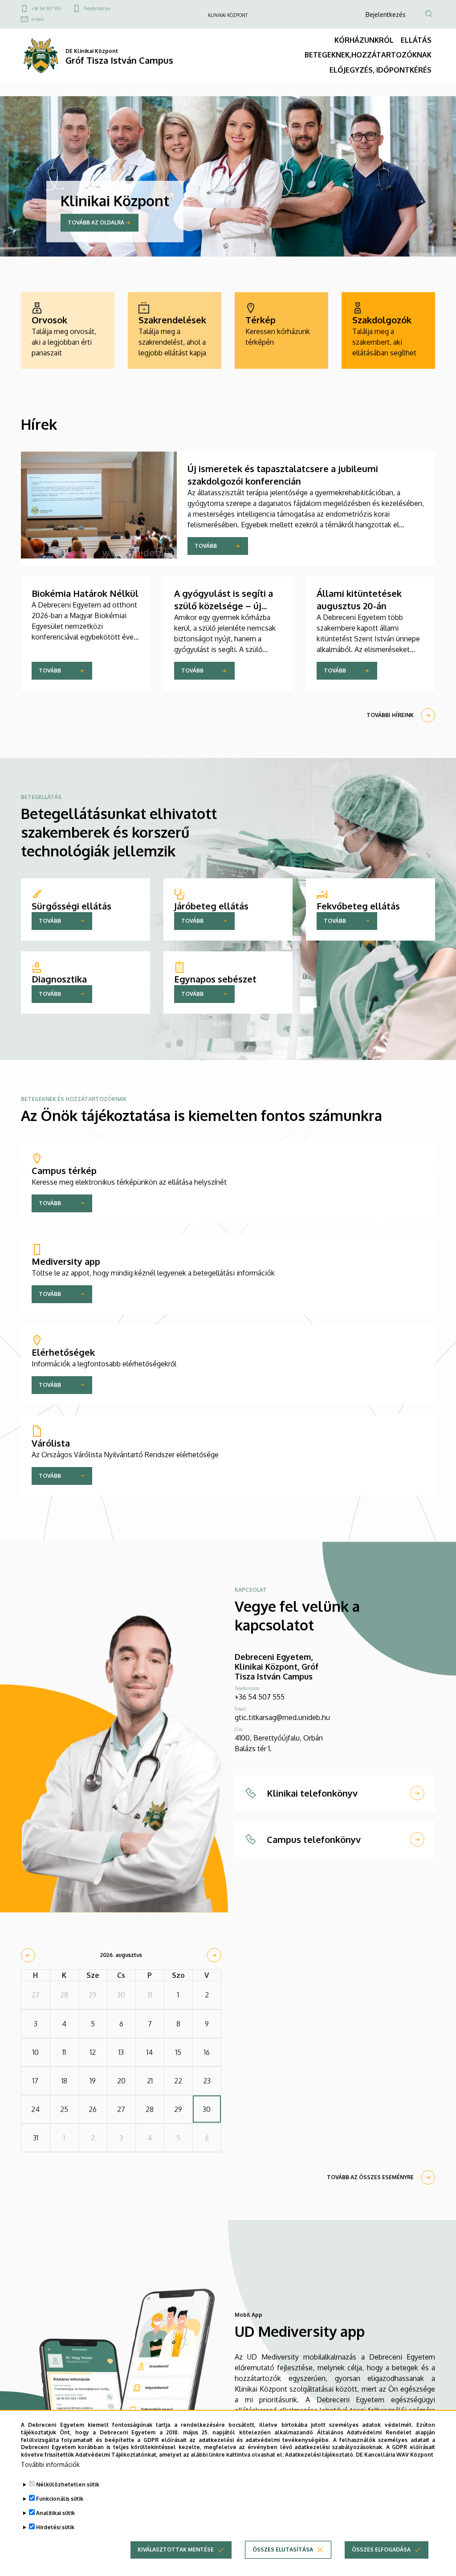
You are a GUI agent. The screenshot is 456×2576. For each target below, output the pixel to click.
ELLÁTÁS (416, 40)
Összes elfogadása (381, 2550)
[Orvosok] (68, 330)
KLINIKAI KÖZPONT (228, 15)
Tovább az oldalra (96, 222)
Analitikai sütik (55, 2513)
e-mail (38, 19)
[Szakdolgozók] (388, 330)
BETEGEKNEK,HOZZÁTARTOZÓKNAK (368, 55)
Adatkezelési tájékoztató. (320, 2455)
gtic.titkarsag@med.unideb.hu (282, 1717)
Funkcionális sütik (60, 2499)
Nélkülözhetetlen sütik (68, 2484)
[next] (214, 1955)
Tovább (206, 546)
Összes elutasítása (283, 2550)
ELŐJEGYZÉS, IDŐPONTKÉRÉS (381, 70)
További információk (50, 2464)
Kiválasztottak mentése (176, 2550)
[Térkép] (281, 330)
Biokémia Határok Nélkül (85, 593)
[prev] (28, 1955)
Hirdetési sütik (55, 2527)
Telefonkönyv (97, 8)
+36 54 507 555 (46, 8)
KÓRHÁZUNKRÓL (364, 40)
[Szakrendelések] (175, 330)
